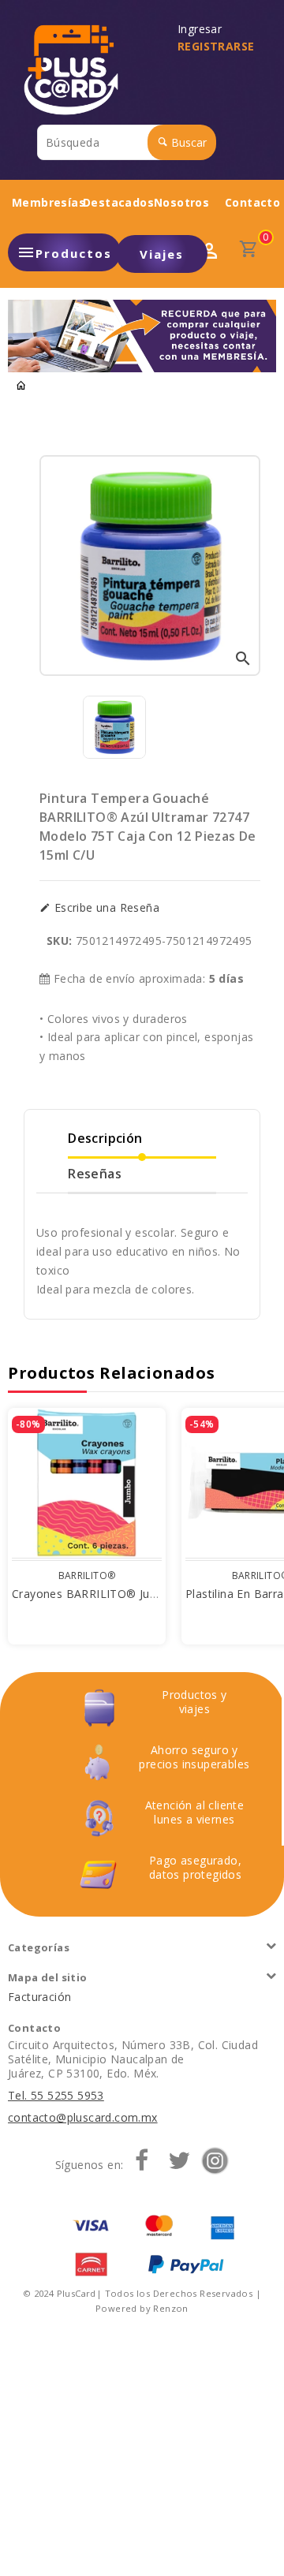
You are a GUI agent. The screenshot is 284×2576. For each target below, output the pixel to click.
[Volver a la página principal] (21, 386)
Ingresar (203, 29)
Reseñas (95, 1174)
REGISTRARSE (216, 46)
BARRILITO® (87, 1575)
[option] (114, 727)
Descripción (105, 1138)
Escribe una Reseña (105, 908)
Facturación (39, 1997)
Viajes (162, 254)
